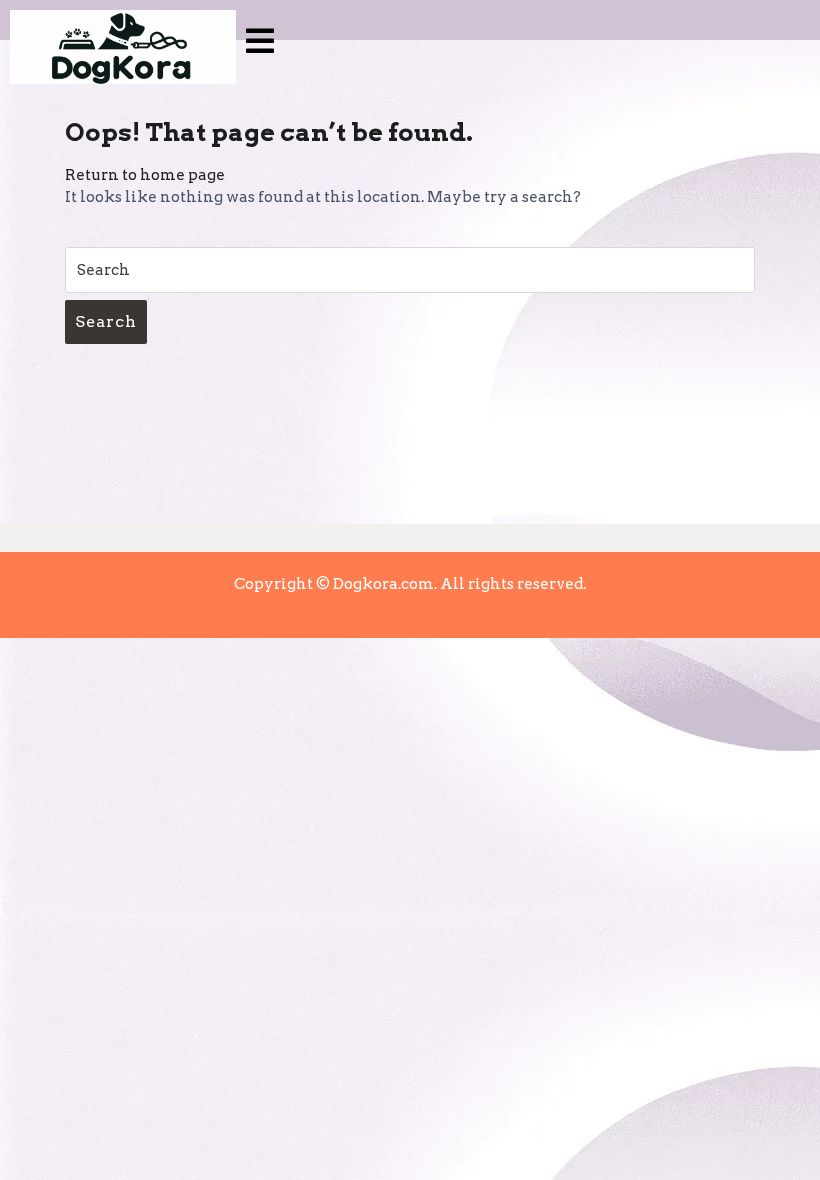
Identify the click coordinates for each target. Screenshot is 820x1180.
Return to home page (145, 175)
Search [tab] (106, 321)
